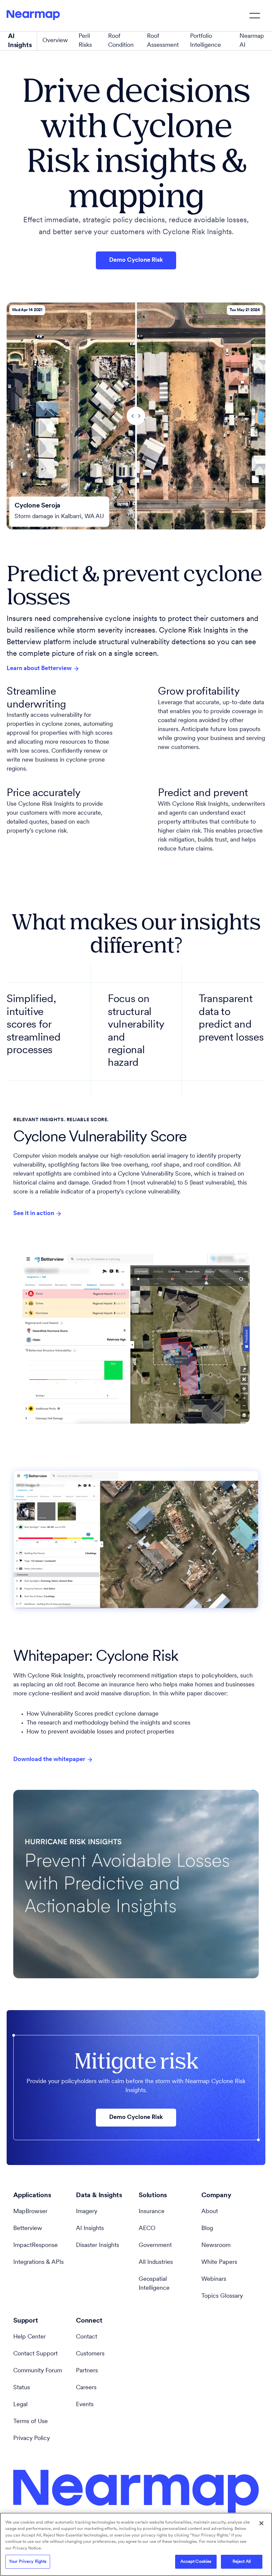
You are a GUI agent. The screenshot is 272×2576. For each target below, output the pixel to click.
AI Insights (90, 2229)
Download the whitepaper (49, 1760)
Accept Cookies (196, 2562)
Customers (90, 2354)
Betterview (28, 2229)
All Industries (156, 2263)
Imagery (87, 2212)
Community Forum (38, 2371)
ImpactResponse (35, 2246)
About (210, 2212)
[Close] (261, 2523)
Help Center (30, 2337)
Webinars (214, 2279)
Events (85, 2405)
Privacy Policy (32, 2439)
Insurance (152, 2212)
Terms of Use (31, 2422)
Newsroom (216, 2246)
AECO (147, 2229)
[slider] (136, 416)
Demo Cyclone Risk (136, 260)
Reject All (242, 2562)
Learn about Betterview (39, 669)
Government (155, 2246)
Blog (207, 2229)
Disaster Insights (98, 2246)
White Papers (219, 2263)
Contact (87, 2337)
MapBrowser (30, 2212)
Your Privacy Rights (28, 2562)
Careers (86, 2388)
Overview (55, 41)
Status (22, 2388)
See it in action (34, 1214)
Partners (87, 2371)
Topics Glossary (222, 2296)
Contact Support (35, 2354)
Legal (20, 2405)
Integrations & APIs (38, 2263)
